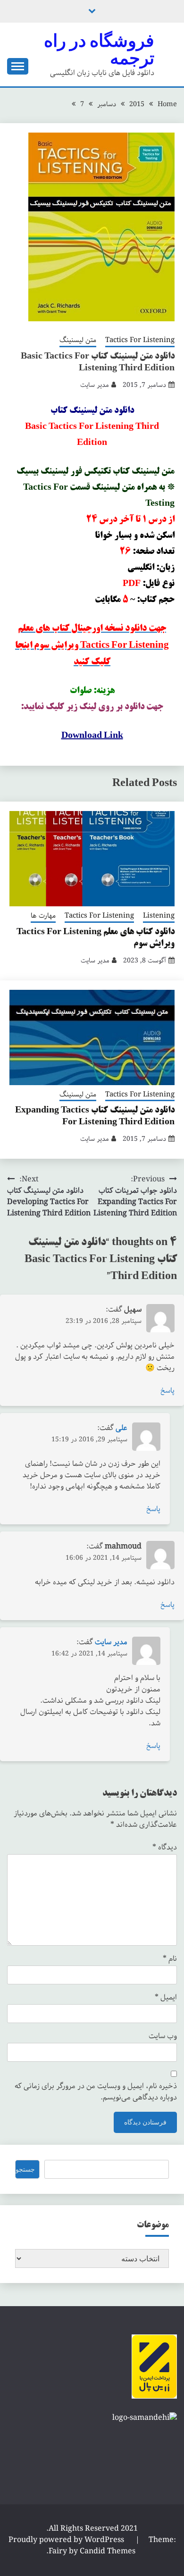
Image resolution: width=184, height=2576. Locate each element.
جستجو (25, 2169)
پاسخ (167, 1391)
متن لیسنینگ (78, 341)
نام (170, 1959)
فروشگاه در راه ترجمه (99, 49)
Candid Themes (108, 2551)
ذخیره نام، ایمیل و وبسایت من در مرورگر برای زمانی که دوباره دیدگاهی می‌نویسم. (96, 2092)
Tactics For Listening (140, 341)
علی (121, 1428)
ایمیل (166, 1998)
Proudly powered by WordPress (67, 2540)
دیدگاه (165, 1848)
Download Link (92, 736)
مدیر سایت (95, 385)
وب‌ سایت (163, 2036)
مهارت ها (43, 916)
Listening (159, 916)
